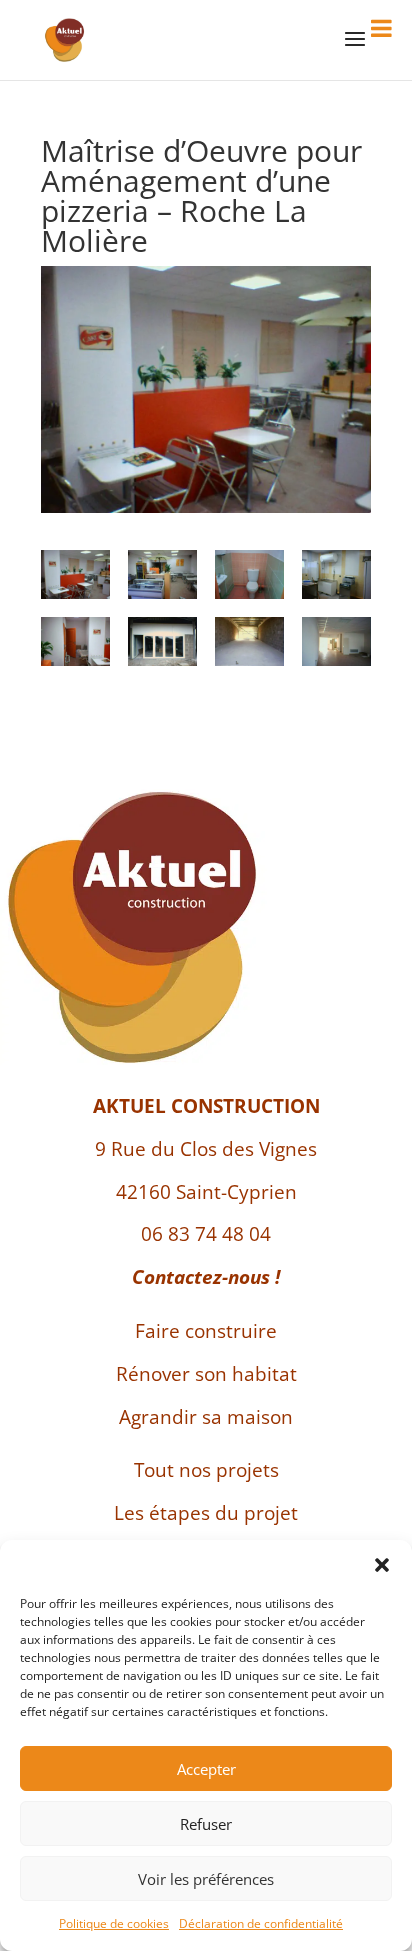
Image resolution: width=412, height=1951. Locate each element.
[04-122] (336, 574)
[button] (382, 1565)
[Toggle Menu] (381, 28)
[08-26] (336, 641)
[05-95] (75, 641)
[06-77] (162, 641)
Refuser (206, 1824)
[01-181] (75, 574)
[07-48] (249, 641)
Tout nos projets (206, 1470)
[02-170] (162, 574)
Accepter (206, 1769)
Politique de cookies (114, 1923)
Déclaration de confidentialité (261, 1923)
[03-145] (249, 574)
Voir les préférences (206, 1879)
